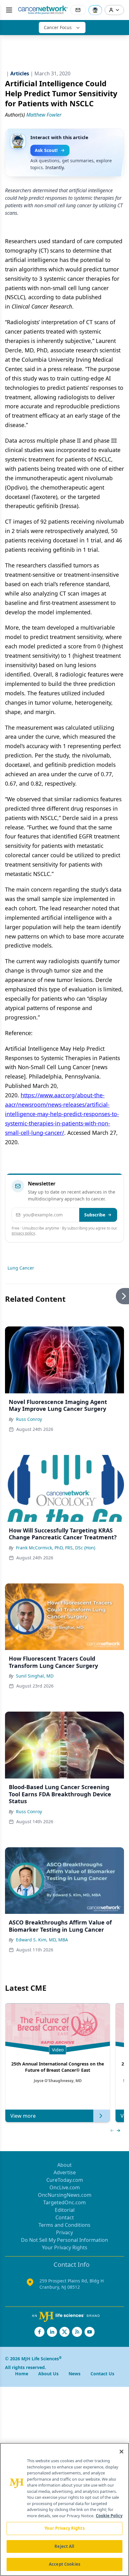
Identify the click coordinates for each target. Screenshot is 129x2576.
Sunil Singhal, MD (35, 1676)
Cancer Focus (58, 27)
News (75, 2374)
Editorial (65, 2210)
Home (22, 2374)
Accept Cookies (64, 2564)
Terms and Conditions (64, 2225)
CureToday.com (65, 2180)
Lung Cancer (21, 1268)
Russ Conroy (29, 1419)
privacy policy (23, 1233)
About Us (48, 2374)
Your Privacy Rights (65, 2247)
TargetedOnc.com (64, 2202)
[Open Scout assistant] (95, 10)
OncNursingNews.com (65, 2195)
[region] (64, 2509)
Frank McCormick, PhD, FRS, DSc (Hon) (56, 1548)
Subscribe (95, 1215)
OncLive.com (65, 2187)
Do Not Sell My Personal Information (64, 2240)
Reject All (64, 2546)
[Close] (121, 2452)
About (64, 2165)
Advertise (65, 2172)
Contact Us (102, 2374)
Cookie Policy (109, 2516)
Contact (65, 2217)
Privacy (64, 2232)
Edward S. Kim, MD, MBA (42, 1940)
